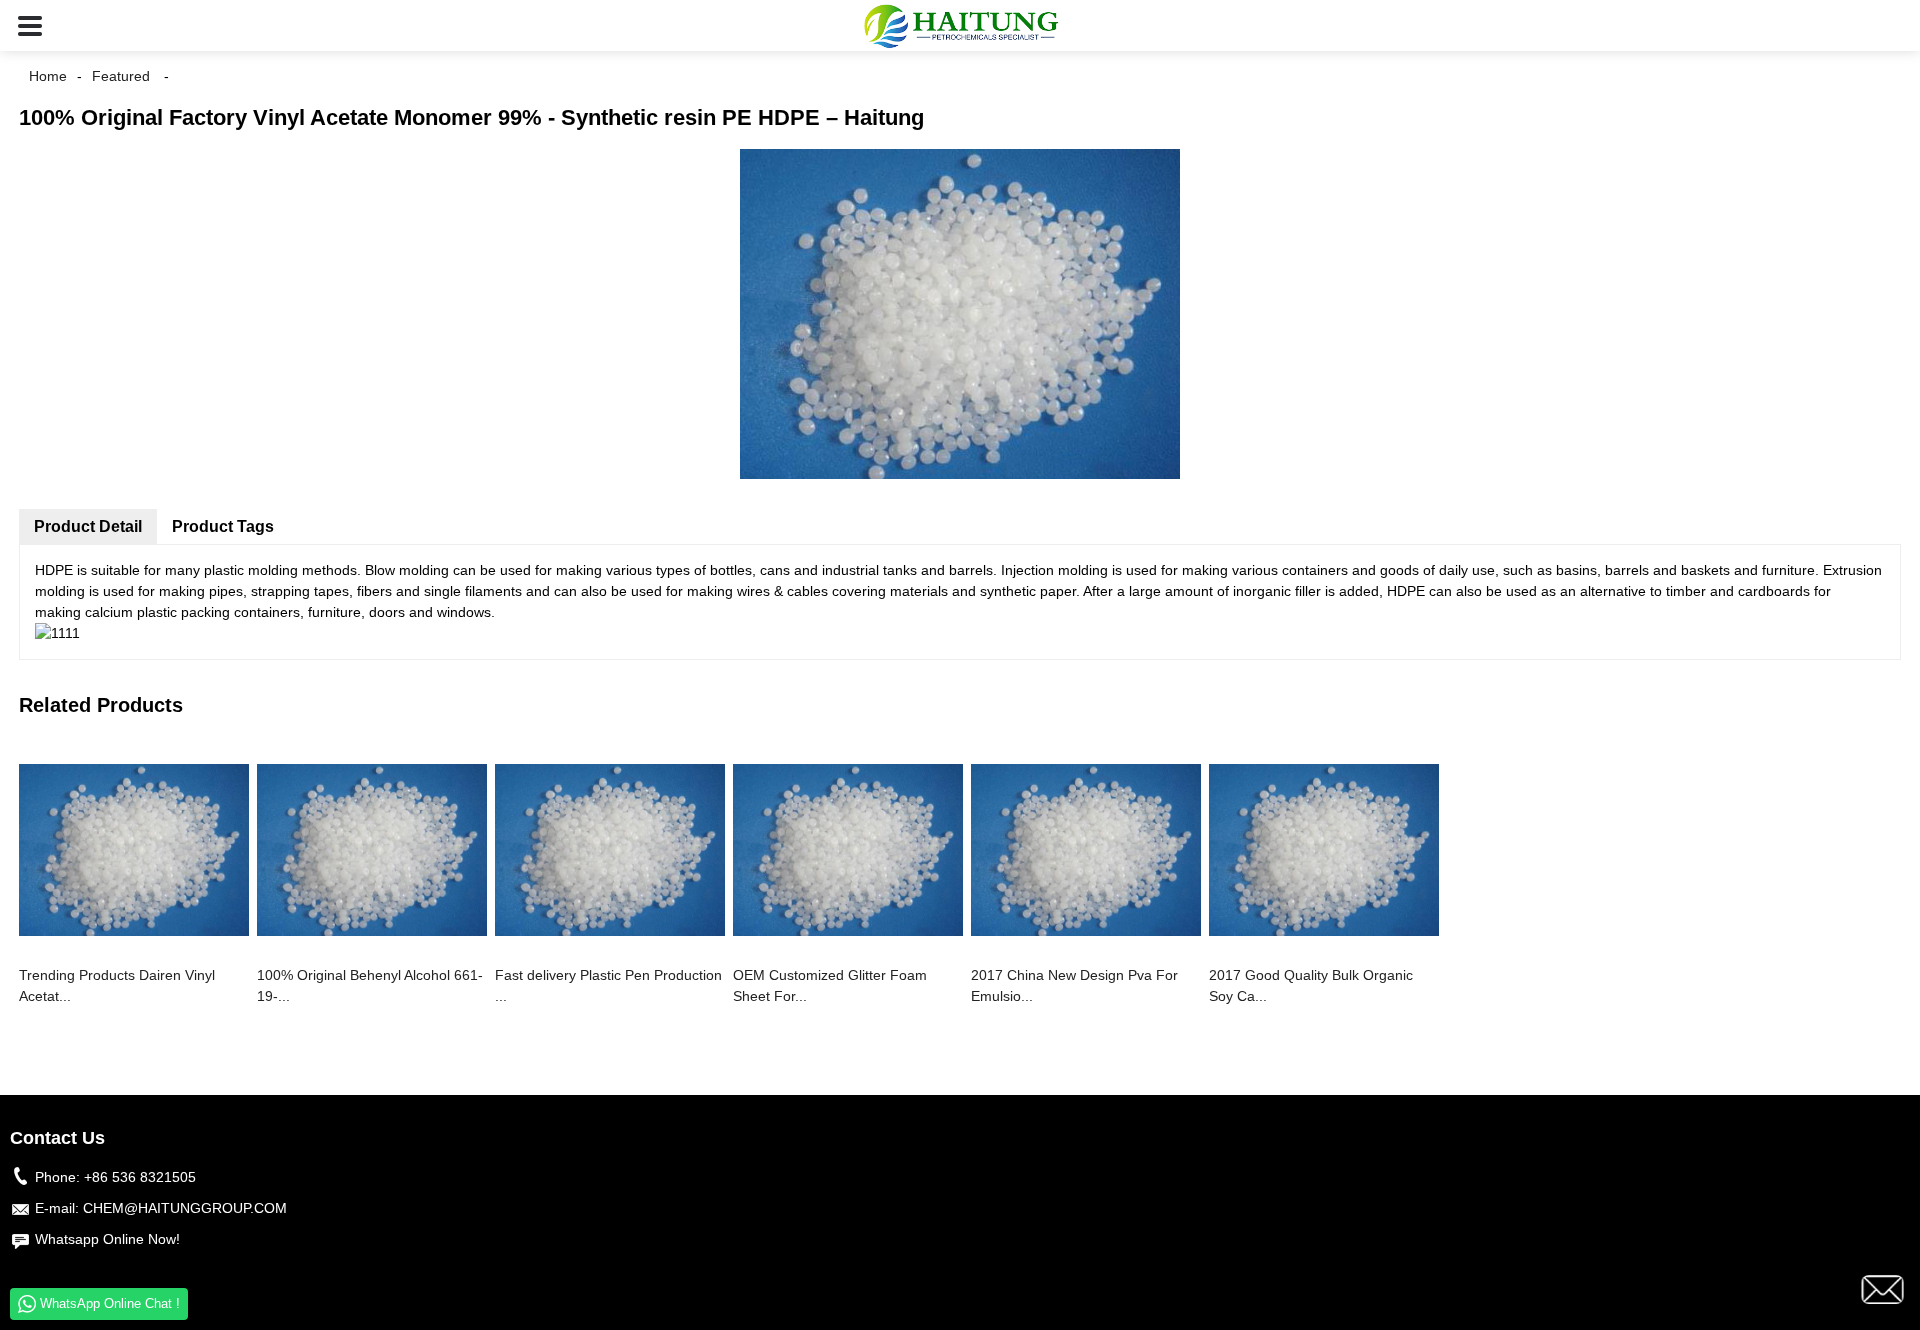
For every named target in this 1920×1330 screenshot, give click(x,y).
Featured (121, 76)
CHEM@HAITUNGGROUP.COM (185, 1208)
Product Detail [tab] (88, 526)
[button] (30, 25)
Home (48, 76)
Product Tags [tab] (223, 526)
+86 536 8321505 (140, 1177)
